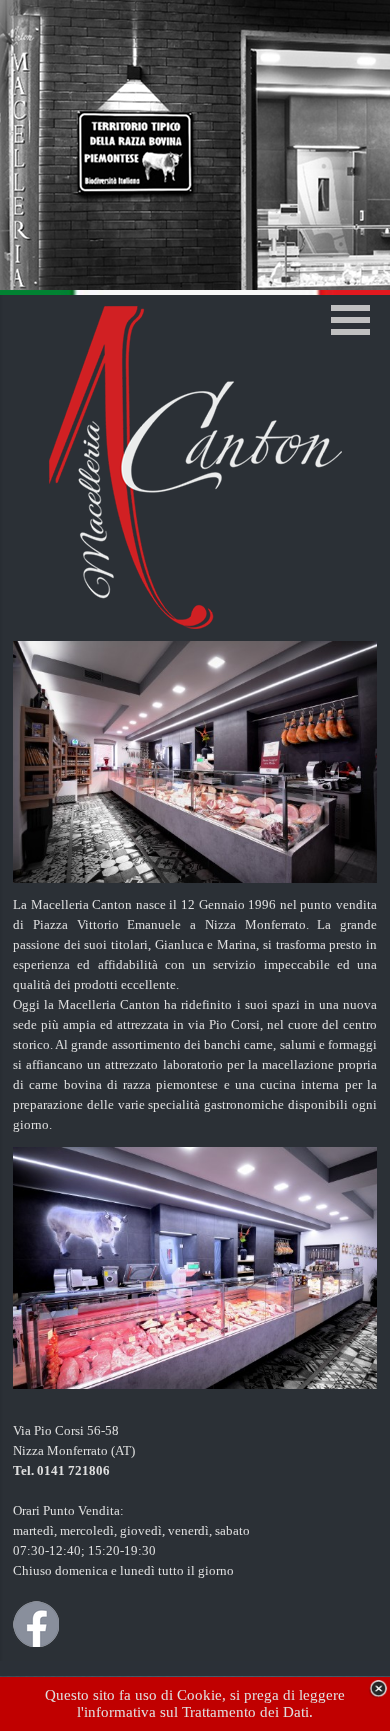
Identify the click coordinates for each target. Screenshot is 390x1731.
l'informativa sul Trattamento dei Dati (193, 1712)
